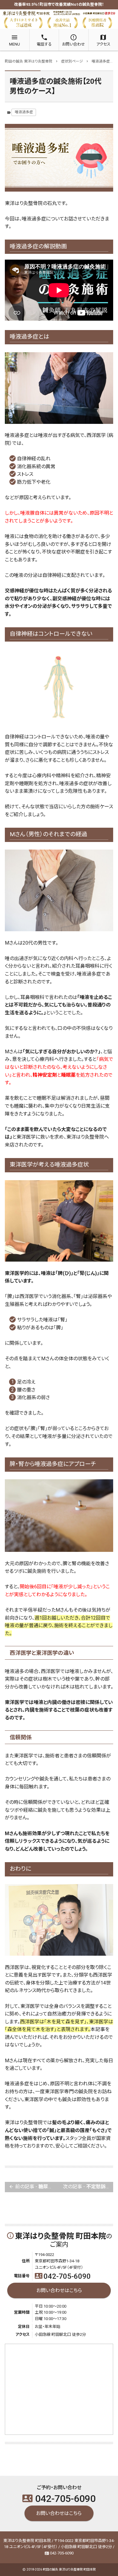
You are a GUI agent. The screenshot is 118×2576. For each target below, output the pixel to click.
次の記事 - (88, 2187)
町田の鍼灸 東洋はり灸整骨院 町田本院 (69, 2569)
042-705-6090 (63, 2276)
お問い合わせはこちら (59, 2290)
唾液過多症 (24, 112)
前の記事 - (34, 2187)
